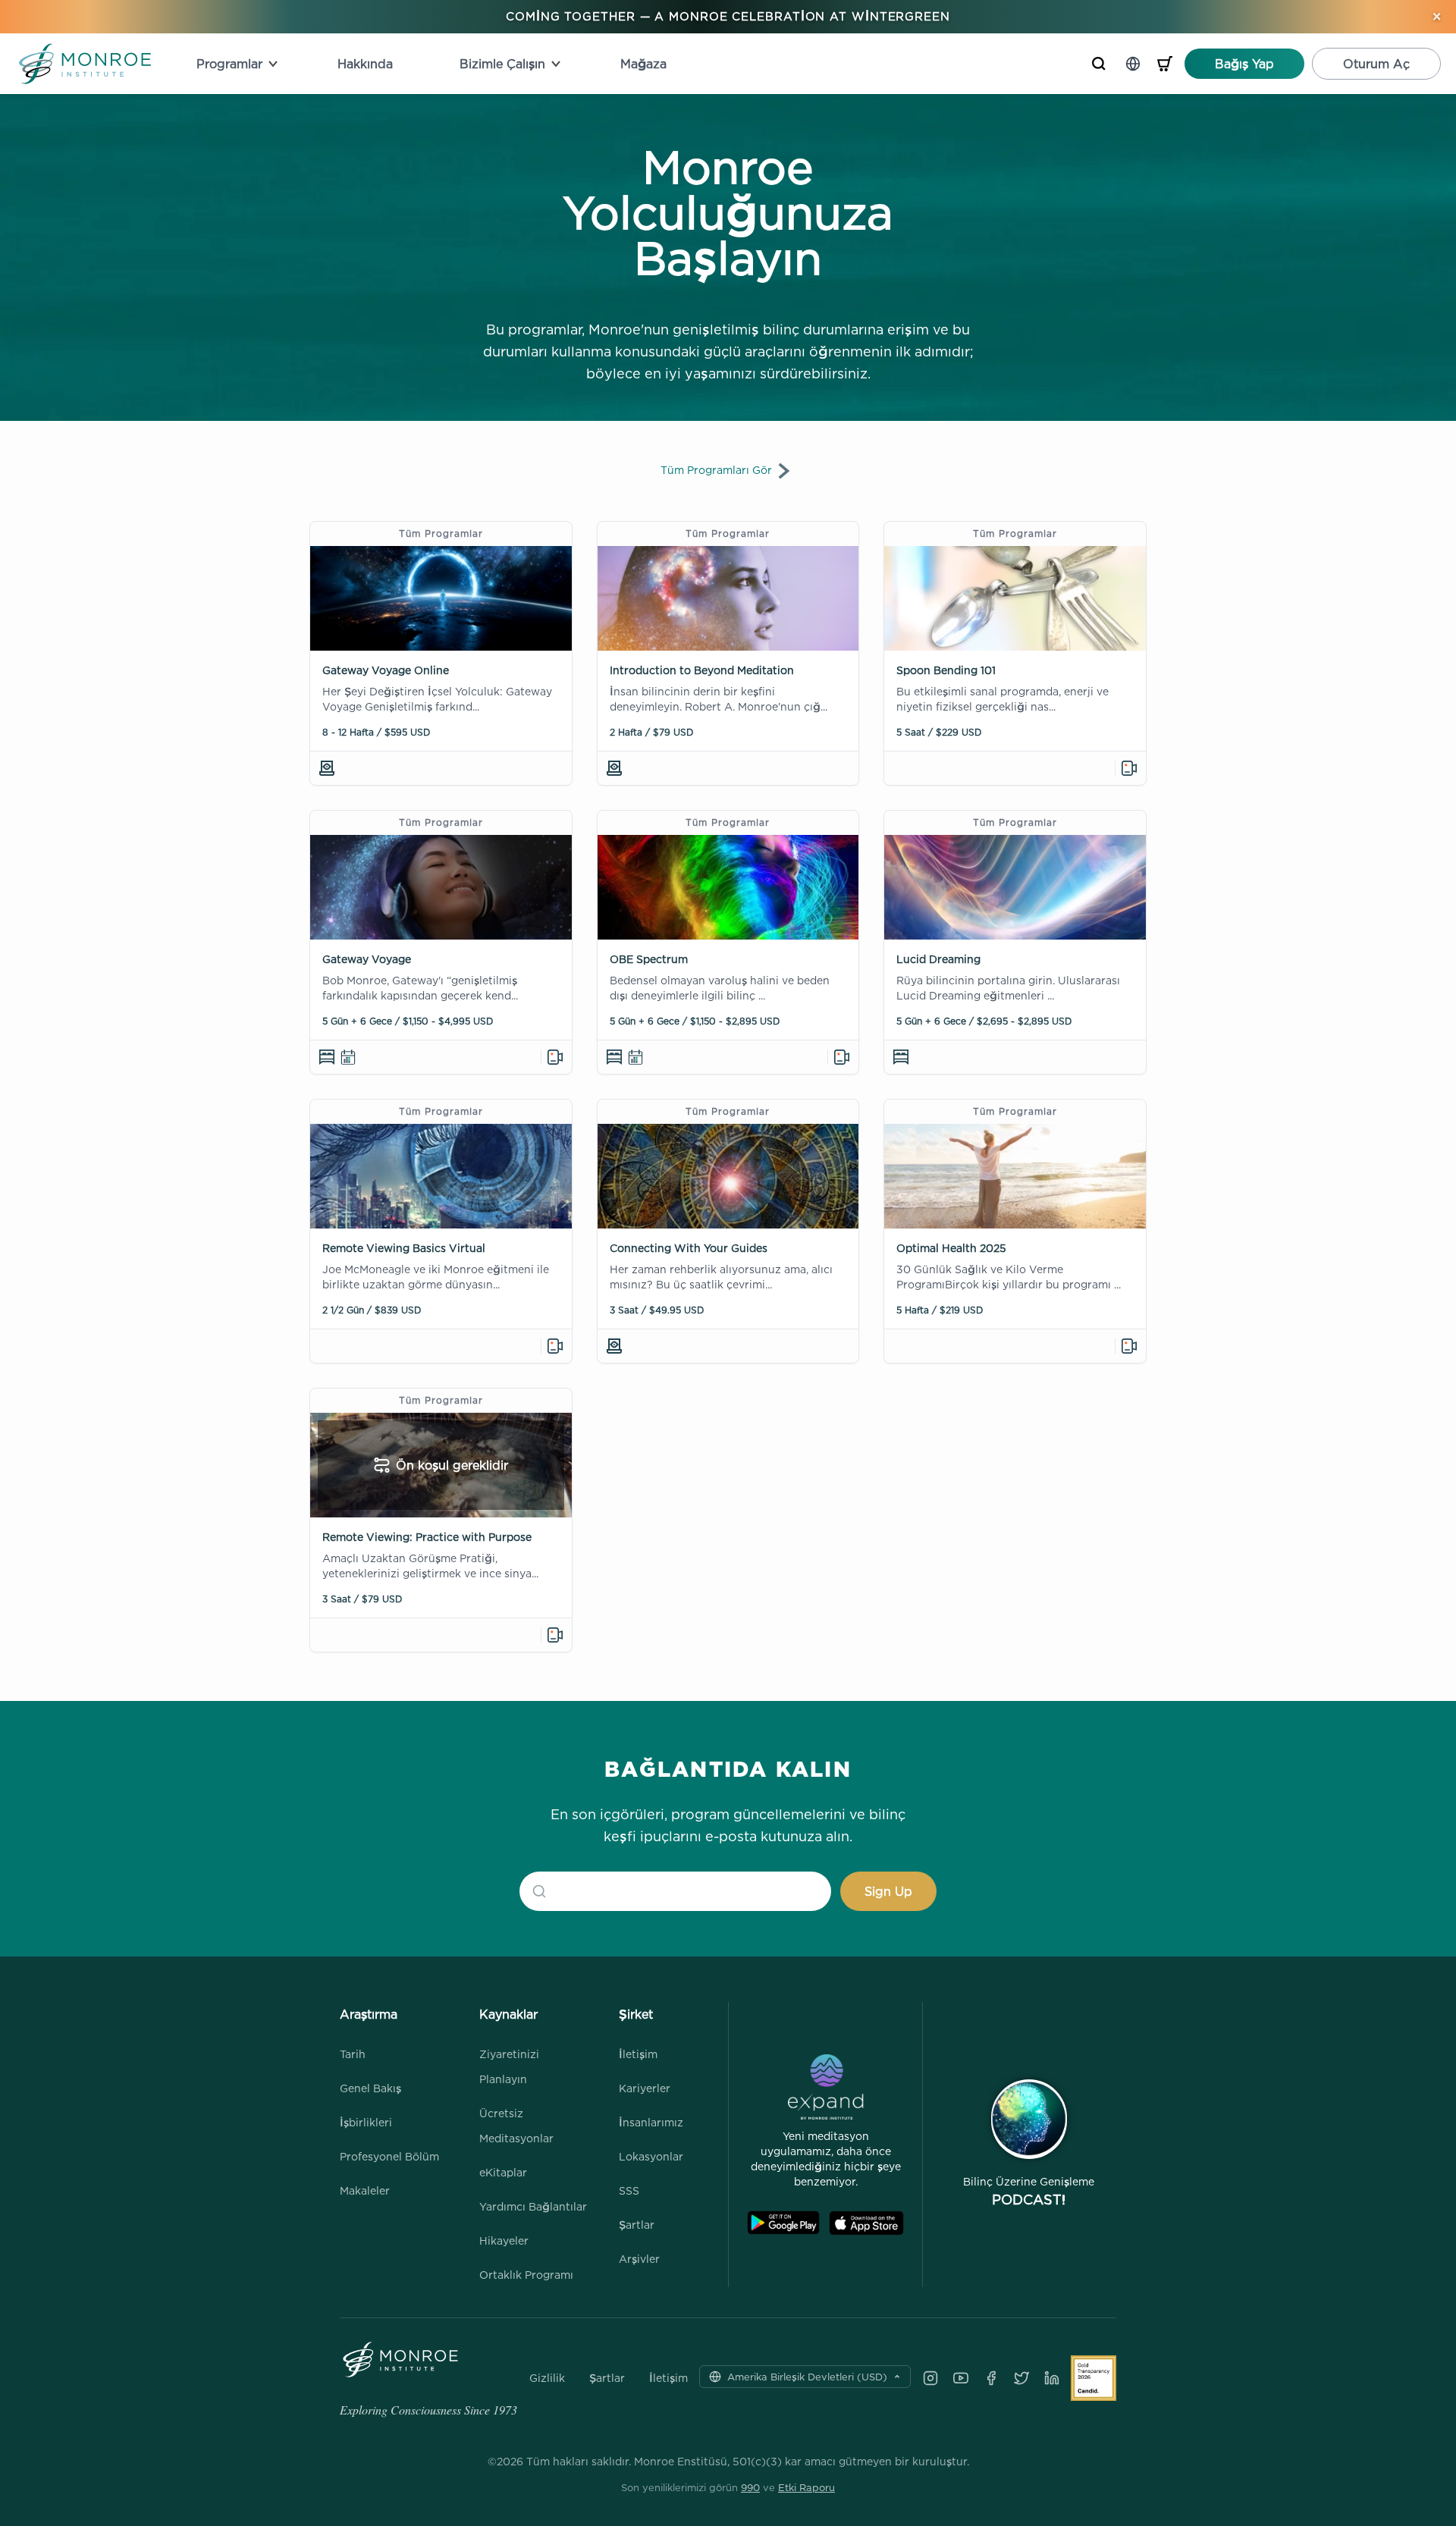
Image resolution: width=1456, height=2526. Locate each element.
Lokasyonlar (651, 2156)
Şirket (636, 2014)
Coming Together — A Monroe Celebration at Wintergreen (728, 16)
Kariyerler (645, 2088)
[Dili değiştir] (1133, 64)
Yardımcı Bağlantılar (533, 2206)
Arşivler (639, 2259)
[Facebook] (991, 2378)
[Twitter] (1021, 2378)
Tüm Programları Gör (716, 470)
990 (750, 2487)
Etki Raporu (806, 2487)
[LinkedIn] (1052, 2378)
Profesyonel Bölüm (389, 2156)
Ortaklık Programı (526, 2275)
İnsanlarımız (651, 2122)
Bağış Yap (1244, 64)
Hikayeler (504, 2240)
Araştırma (369, 2014)
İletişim (638, 2054)
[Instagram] (930, 2378)
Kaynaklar (508, 2014)
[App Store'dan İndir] (866, 2223)
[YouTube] (961, 2378)
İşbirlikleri (366, 2122)
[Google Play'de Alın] (783, 2223)
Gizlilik (547, 2378)
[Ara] (1099, 64)
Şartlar (637, 2225)
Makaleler (365, 2190)
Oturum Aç (1376, 64)
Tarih (353, 2054)
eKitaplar (503, 2172)
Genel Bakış (370, 2088)
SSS (629, 2190)
